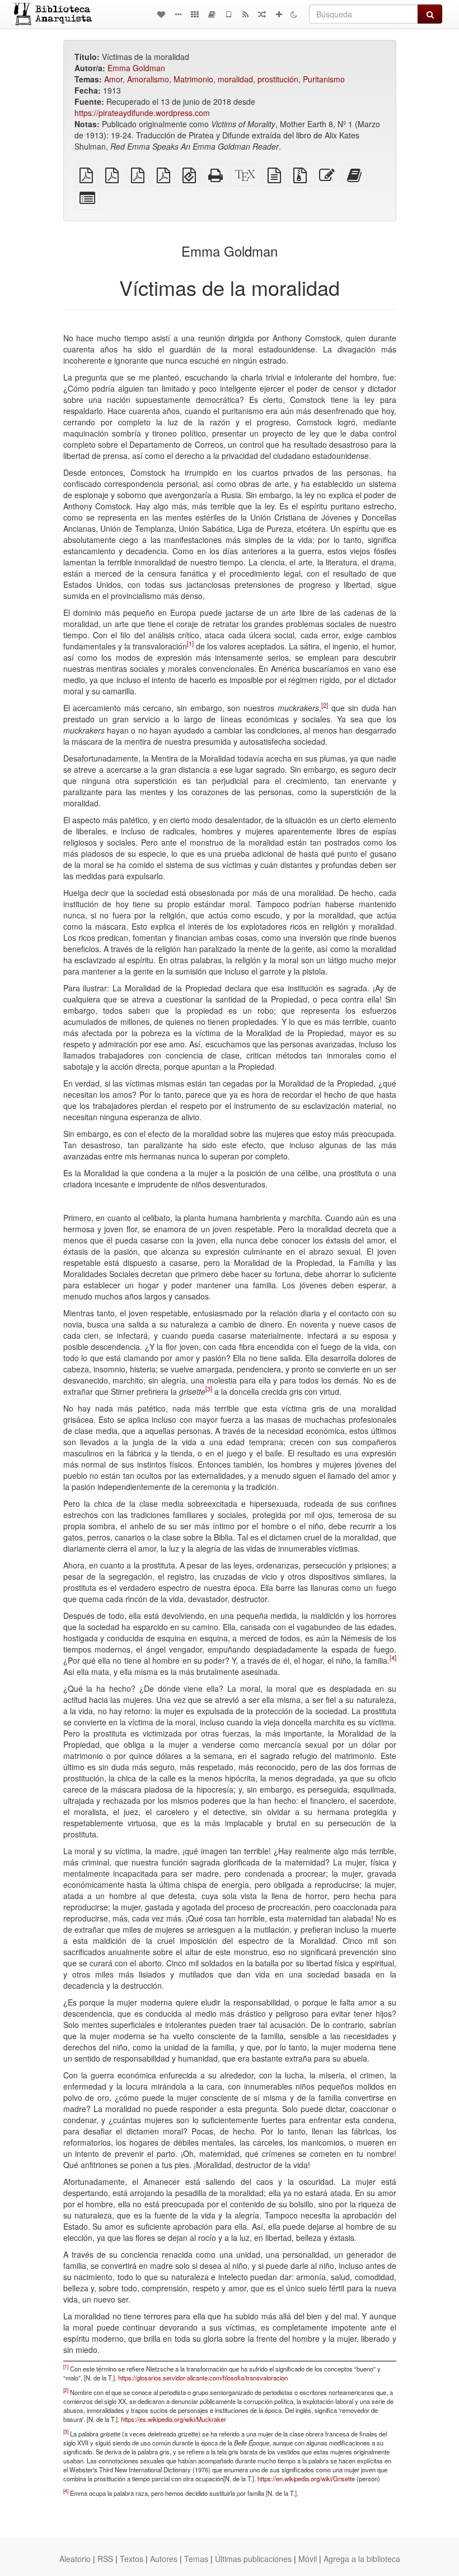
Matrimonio (193, 79)
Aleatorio (75, 2559)
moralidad (235, 79)
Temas (196, 2559)
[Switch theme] (294, 14)
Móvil (308, 2559)
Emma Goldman (136, 68)
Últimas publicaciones (253, 2559)
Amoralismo (148, 79)
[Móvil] (228, 14)
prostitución (278, 79)
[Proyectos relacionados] (195, 14)
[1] (190, 643)
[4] (393, 1658)
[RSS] (245, 14)
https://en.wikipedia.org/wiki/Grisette (306, 2478)
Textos (132, 2559)
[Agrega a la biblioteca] (279, 14)
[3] (209, 1389)
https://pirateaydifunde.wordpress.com (142, 113)
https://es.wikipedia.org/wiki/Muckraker (174, 2419)
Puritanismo (324, 79)
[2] (325, 705)
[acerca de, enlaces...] (178, 14)
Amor (113, 79)
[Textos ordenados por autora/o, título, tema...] (161, 14)
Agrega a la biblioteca (362, 2559)
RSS (105, 2559)
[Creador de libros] (212, 14)
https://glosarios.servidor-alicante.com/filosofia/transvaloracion (203, 2378)
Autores (164, 2559)
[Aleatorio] (262, 14)
